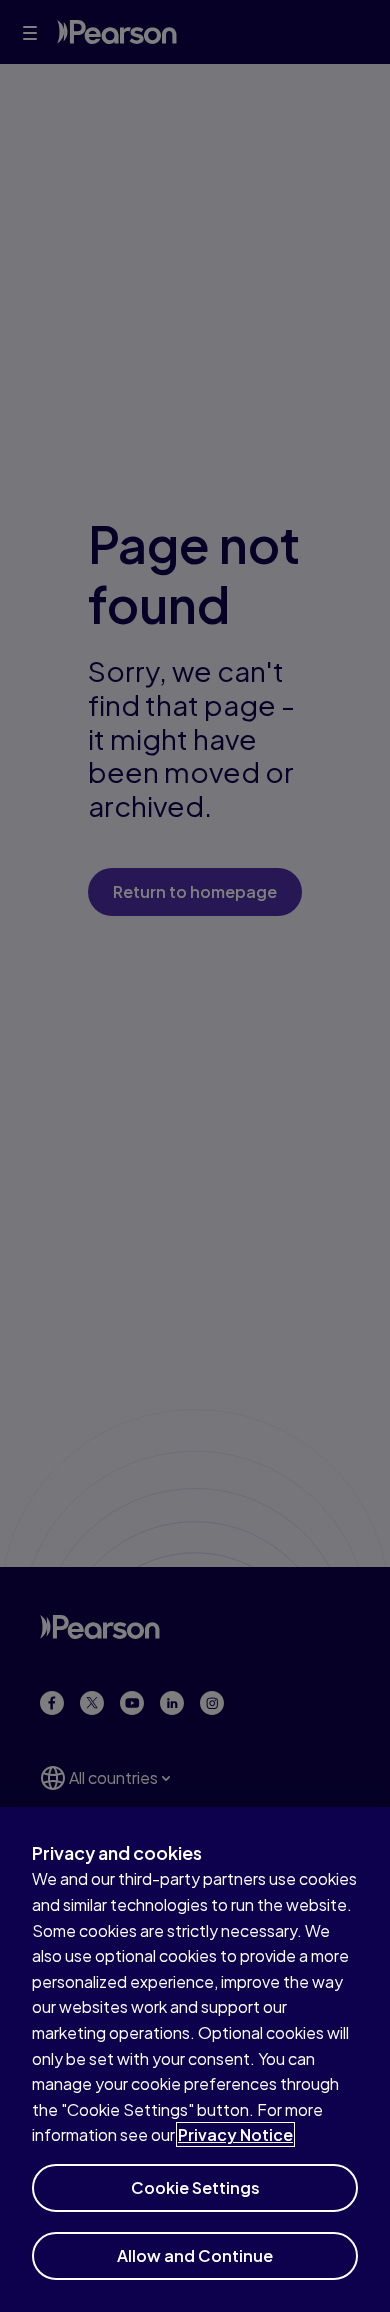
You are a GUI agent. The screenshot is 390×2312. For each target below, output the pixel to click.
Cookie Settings (195, 2187)
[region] (195, 2059)
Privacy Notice (235, 2134)
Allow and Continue (195, 2255)
